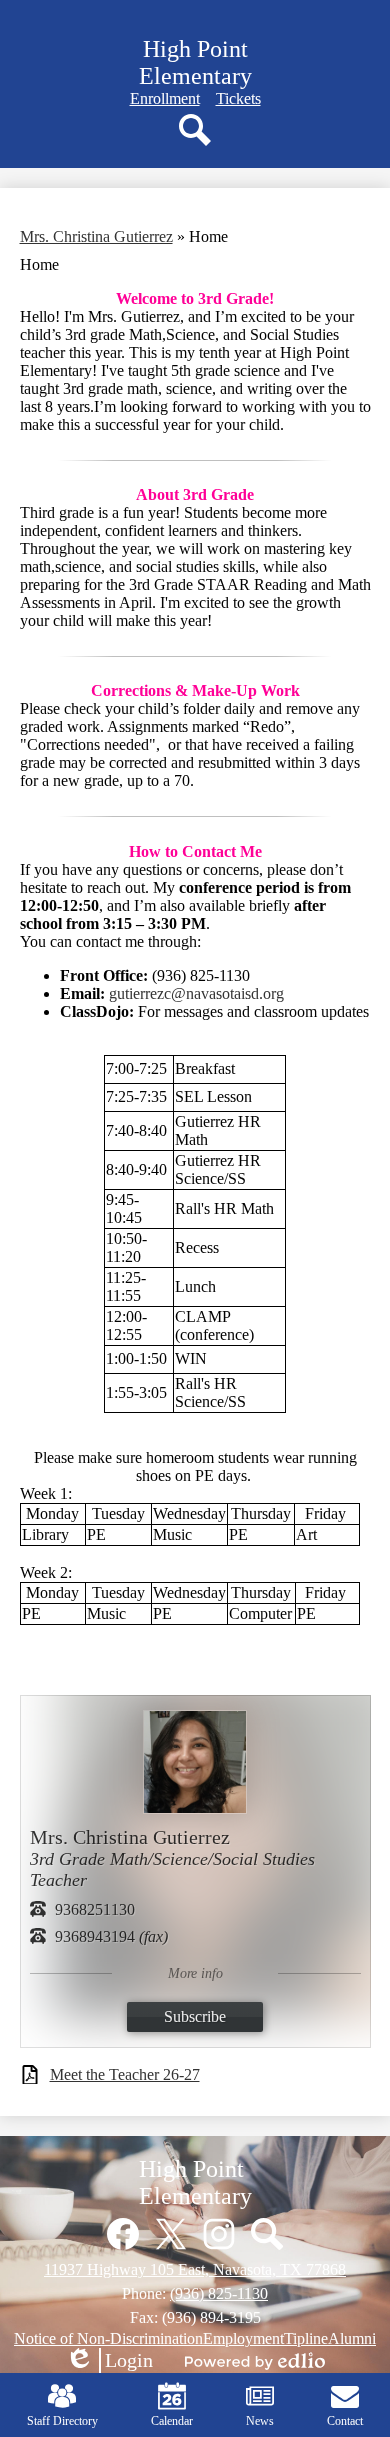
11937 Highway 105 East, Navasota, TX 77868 (195, 2269)
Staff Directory (62, 2421)
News (260, 2421)
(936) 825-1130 (219, 2293)
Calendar (172, 2421)
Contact (345, 2421)
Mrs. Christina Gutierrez (96, 236)
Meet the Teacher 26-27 (125, 2074)
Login (109, 2361)
